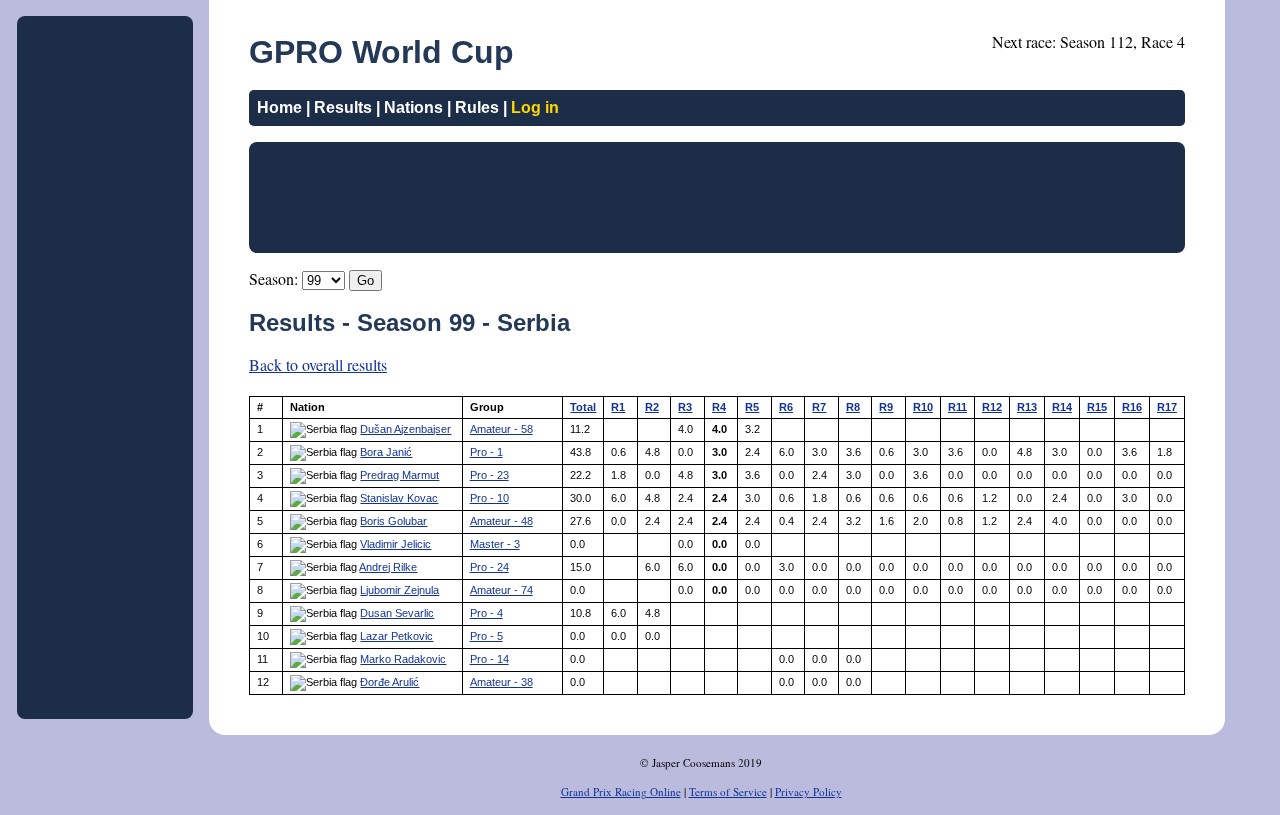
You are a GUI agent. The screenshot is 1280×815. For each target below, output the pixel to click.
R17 (1167, 407)
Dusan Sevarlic (397, 613)
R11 (957, 407)
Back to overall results (318, 364)
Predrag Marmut (399, 475)
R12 (992, 407)
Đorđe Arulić (389, 682)
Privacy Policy (808, 791)
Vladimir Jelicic (395, 544)
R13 (1027, 407)
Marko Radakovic (403, 659)
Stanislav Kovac (399, 498)
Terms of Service (728, 791)
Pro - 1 (486, 452)
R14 (1062, 407)
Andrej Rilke (388, 567)
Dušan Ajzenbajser (405, 429)
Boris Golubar (393, 521)
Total (583, 407)
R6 (786, 407)
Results (343, 107)
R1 (618, 407)
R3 (685, 407)
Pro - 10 (489, 498)
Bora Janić (386, 452)
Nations (413, 107)
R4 (719, 407)
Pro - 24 (489, 567)
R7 (819, 407)
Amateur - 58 (501, 429)
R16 (1132, 407)
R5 (752, 407)
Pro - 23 (489, 475)
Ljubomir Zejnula (399, 590)
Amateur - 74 (501, 590)
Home (279, 107)
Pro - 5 (486, 636)
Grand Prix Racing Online (621, 791)
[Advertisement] (105, 324)
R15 (1097, 407)
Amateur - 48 (501, 521)
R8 (853, 407)
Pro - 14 (489, 659)
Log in (535, 107)
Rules (477, 107)
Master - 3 (495, 544)
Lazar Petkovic (396, 636)
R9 (886, 407)
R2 (652, 407)
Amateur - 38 (501, 682)
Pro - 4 (486, 613)
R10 (923, 407)
